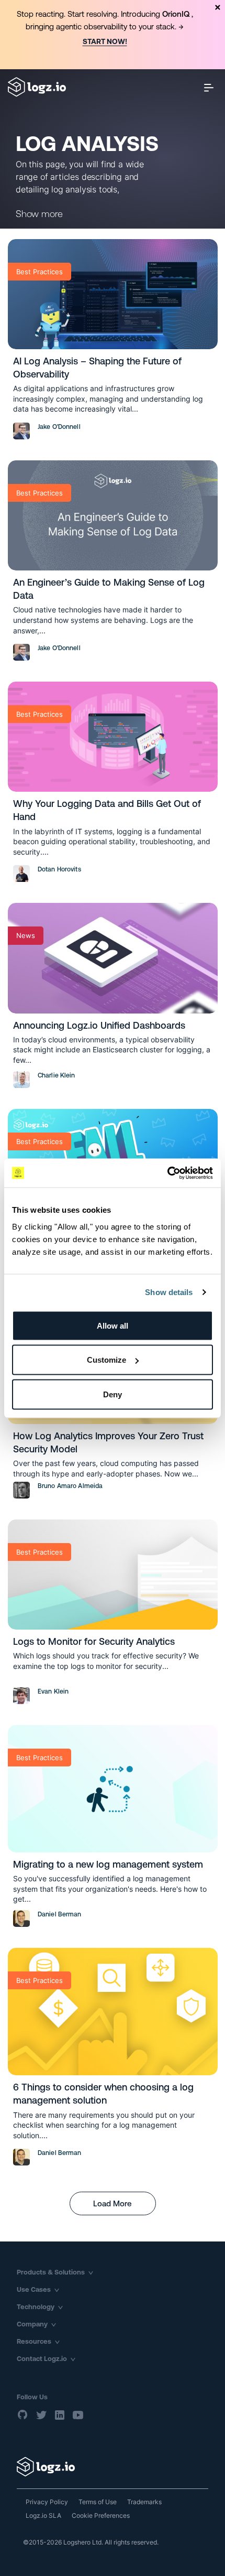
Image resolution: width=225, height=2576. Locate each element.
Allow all (113, 1325)
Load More (113, 2203)
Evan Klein (53, 1691)
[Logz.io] (113, 2467)
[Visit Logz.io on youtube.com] (78, 2415)
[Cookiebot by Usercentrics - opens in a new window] (167, 1173)
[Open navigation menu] (209, 87)
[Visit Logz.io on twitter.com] (41, 2415)
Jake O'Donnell (59, 427)
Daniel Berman (60, 1914)
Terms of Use (98, 2502)
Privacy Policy (47, 2502)
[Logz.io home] (37, 87)
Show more (39, 214)
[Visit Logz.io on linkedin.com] (60, 2415)
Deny (113, 1394)
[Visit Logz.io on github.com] (23, 2415)
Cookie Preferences (101, 2515)
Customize (106, 1360)
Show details (169, 1292)
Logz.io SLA (43, 2515)
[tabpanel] (113, 35)
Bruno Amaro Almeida (70, 1486)
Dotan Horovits (59, 869)
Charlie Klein (57, 1075)
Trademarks (144, 2502)
